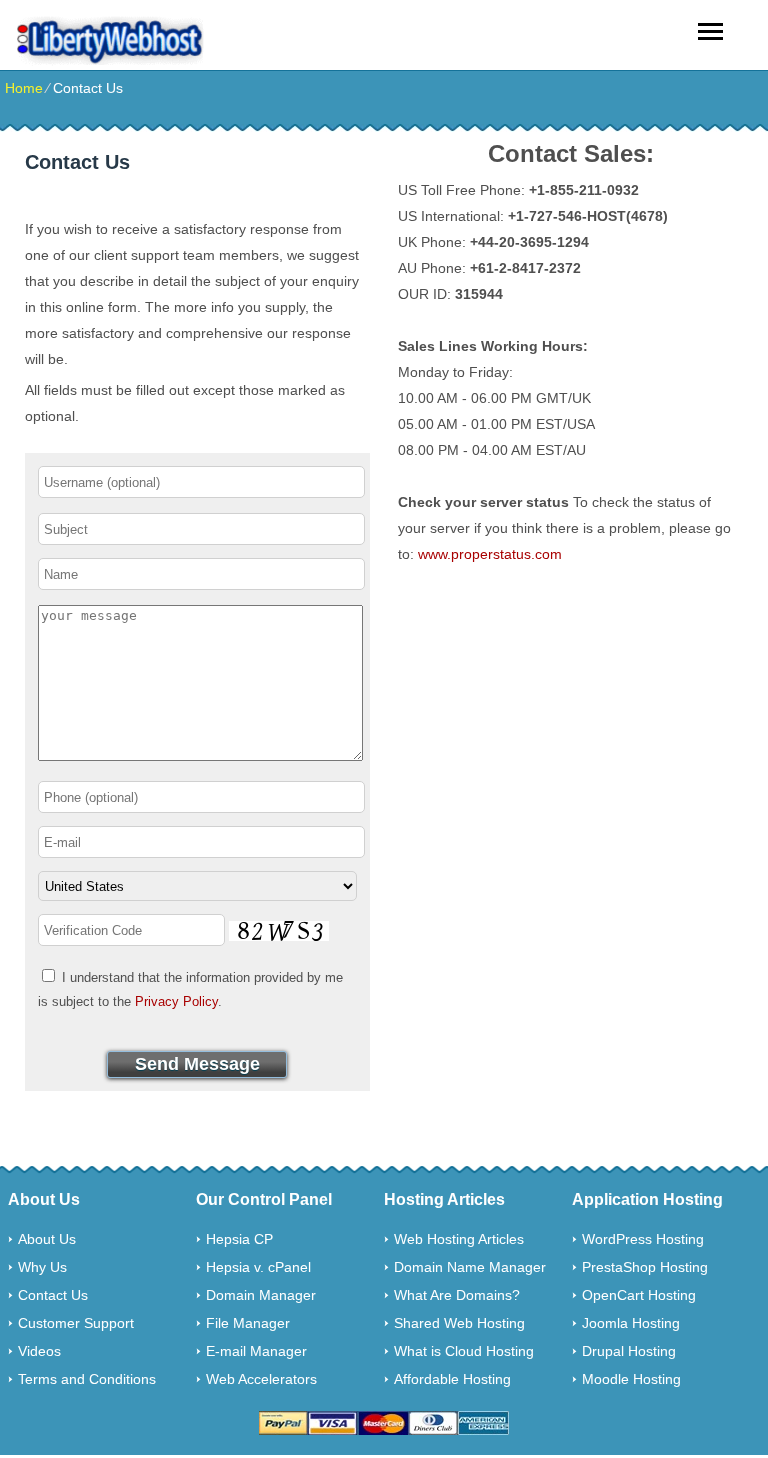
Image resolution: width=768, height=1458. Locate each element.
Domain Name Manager (470, 1267)
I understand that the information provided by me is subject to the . (190, 989)
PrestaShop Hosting (645, 1267)
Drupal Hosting (629, 1351)
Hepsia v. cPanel (258, 1267)
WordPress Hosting (643, 1239)
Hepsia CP (239, 1239)
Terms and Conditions (87, 1379)
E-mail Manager (256, 1351)
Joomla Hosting (631, 1323)
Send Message (197, 1064)
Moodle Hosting (631, 1379)
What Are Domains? (457, 1295)
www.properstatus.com (490, 554)
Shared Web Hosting (459, 1323)
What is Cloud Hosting (464, 1351)
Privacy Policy (176, 1001)
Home (24, 88)
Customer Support (76, 1323)
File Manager (248, 1323)
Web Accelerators (261, 1379)
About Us (47, 1239)
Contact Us (53, 1295)
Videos (39, 1351)
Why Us (42, 1267)
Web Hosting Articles (459, 1239)
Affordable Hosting (452, 1379)
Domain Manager (261, 1295)
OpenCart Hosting (639, 1295)
